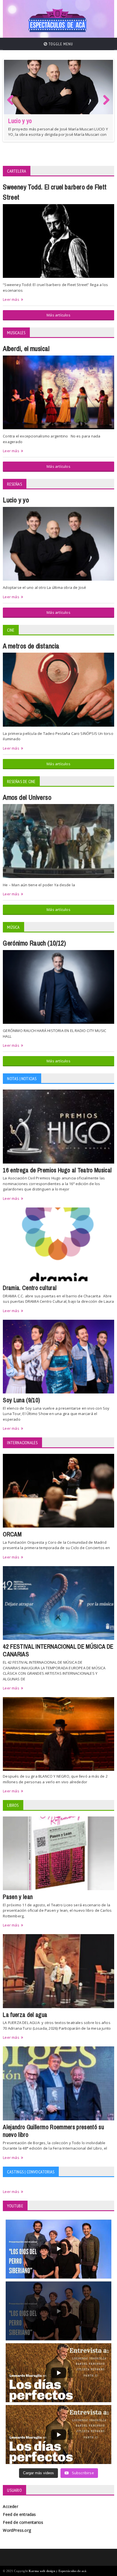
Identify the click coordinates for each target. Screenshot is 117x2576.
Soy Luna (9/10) (21, 1400)
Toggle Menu (60, 44)
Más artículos (58, 315)
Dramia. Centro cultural (30, 1288)
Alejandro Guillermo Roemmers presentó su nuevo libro (53, 2131)
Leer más (11, 300)
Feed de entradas (19, 2514)
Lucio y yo (16, 500)
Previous (12, 106)
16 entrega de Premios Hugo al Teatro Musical (53, 130)
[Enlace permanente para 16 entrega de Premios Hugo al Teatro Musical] (58, 90)
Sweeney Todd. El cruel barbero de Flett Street (55, 192)
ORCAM (12, 1534)
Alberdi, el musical (26, 349)
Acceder (10, 2506)
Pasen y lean (18, 1897)
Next (106, 106)
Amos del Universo (27, 798)
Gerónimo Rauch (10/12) (35, 943)
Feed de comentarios (23, 2522)
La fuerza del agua (25, 2015)
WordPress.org (17, 2530)
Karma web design (42, 2571)
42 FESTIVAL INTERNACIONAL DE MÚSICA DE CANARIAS (58, 1650)
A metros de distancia (31, 646)
